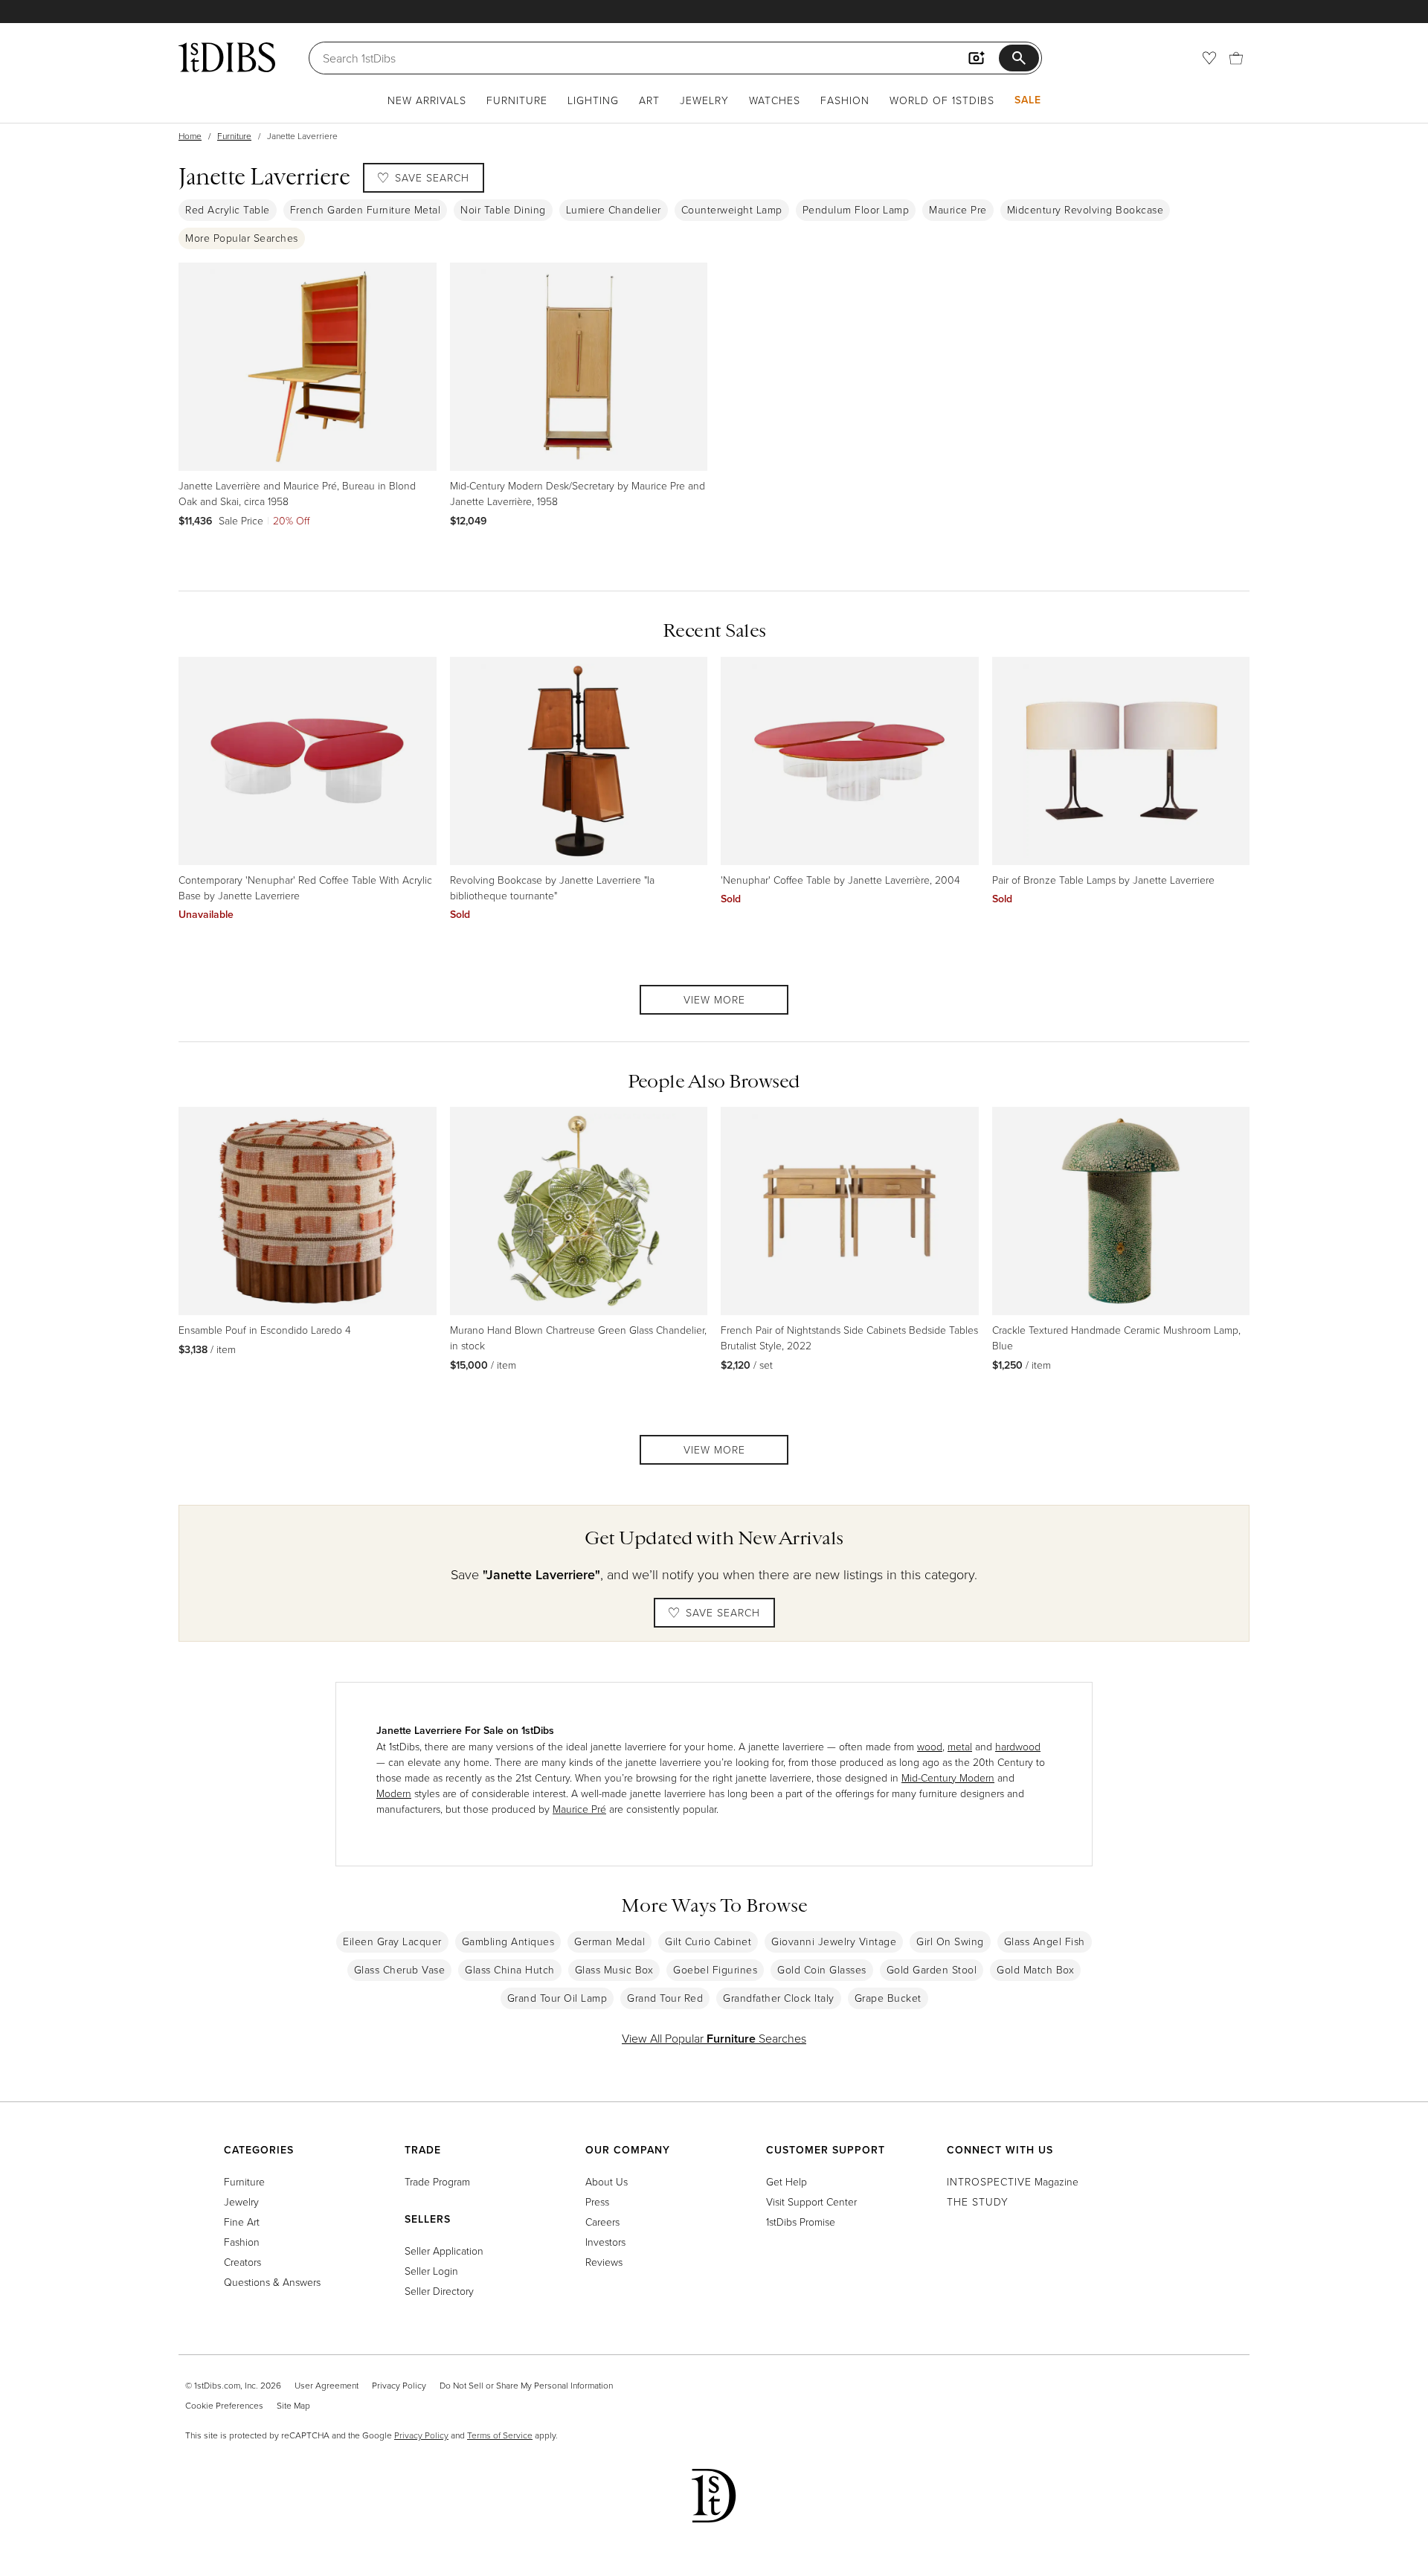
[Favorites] (1209, 58)
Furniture (517, 100)
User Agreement (327, 2385)
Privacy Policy (399, 2385)
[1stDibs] (227, 57)
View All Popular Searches (714, 2038)
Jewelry (704, 100)
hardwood (1018, 1746)
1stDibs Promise (801, 2222)
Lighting (593, 100)
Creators (242, 2262)
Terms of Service (500, 2435)
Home (190, 136)
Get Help (787, 2181)
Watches (775, 100)
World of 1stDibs (942, 100)
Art (649, 100)
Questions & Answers (272, 2282)
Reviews (604, 2262)
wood (930, 1746)
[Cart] (1236, 58)
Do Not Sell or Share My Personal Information (526, 2385)
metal (960, 1746)
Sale (1028, 100)
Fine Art (242, 2222)
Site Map (293, 2405)
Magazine (1013, 2181)
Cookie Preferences (224, 2405)
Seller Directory (439, 2291)
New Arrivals (427, 100)
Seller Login (431, 2271)
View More (714, 999)
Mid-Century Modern (948, 1777)
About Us (607, 2181)
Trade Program (437, 2181)
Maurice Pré (579, 1809)
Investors (605, 2242)
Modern (394, 1793)
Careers (602, 2222)
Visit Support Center (811, 2201)
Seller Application (444, 2251)
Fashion (845, 100)
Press (597, 2201)
